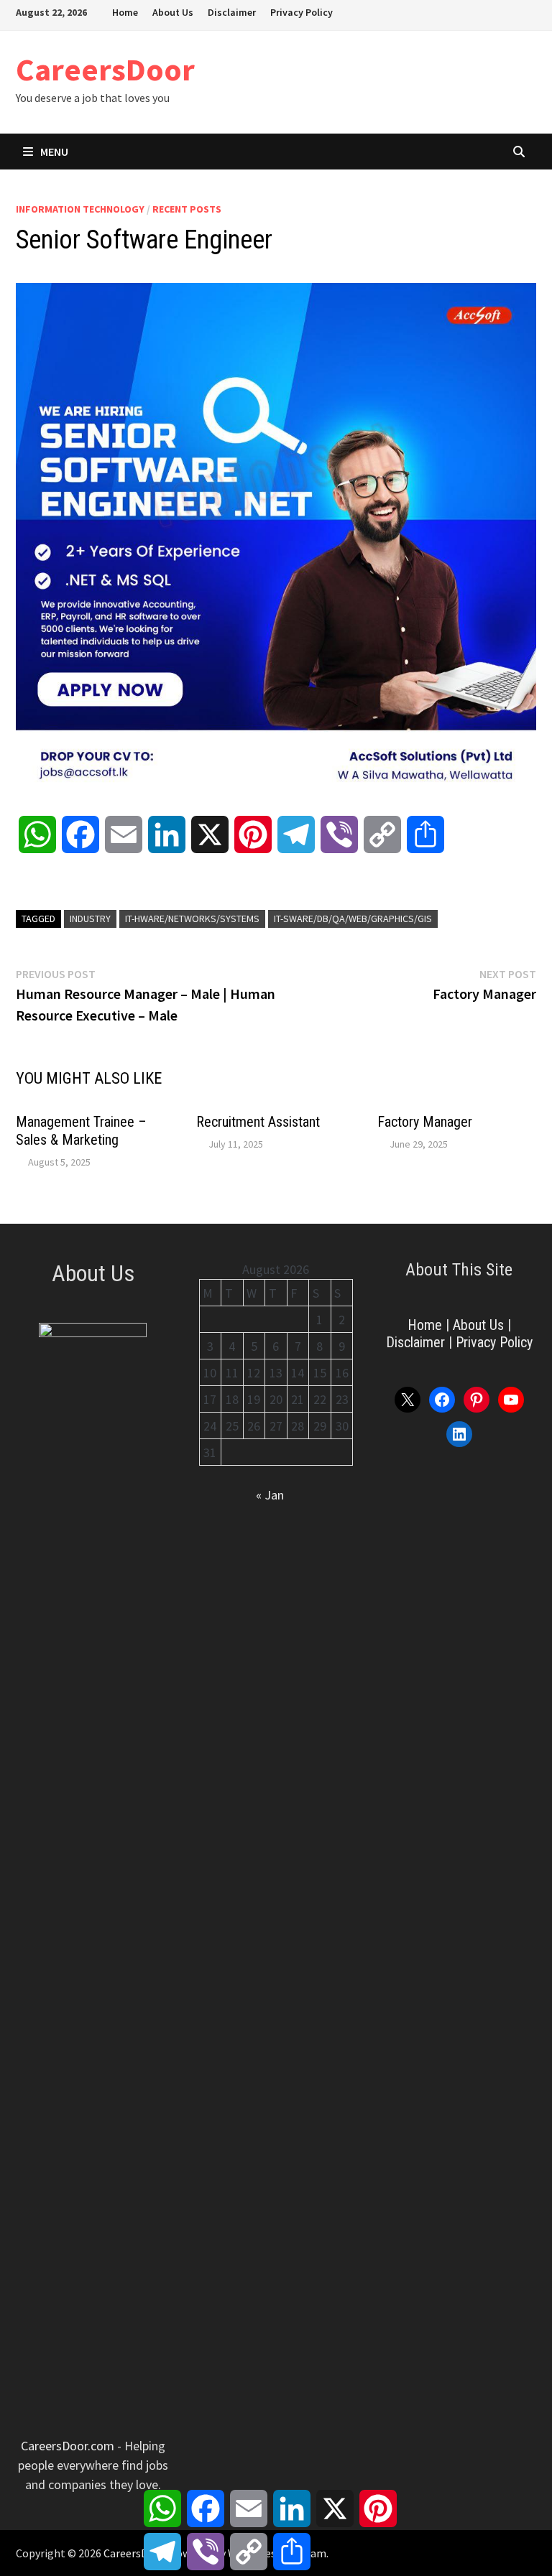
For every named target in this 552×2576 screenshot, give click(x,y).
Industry (90, 919)
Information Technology (80, 209)
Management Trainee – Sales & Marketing (81, 1131)
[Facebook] (458, 11)
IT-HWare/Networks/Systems (192, 919)
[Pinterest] (512, 11)
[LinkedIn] (529, 11)
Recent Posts (187, 209)
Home (125, 12)
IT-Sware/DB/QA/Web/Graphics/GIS (353, 919)
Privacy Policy (302, 12)
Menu (54, 152)
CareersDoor (105, 69)
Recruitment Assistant (258, 1122)
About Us (173, 12)
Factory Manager (425, 1122)
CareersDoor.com (68, 2446)
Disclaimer (232, 12)
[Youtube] (476, 11)
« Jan (270, 1495)
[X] (494, 11)
